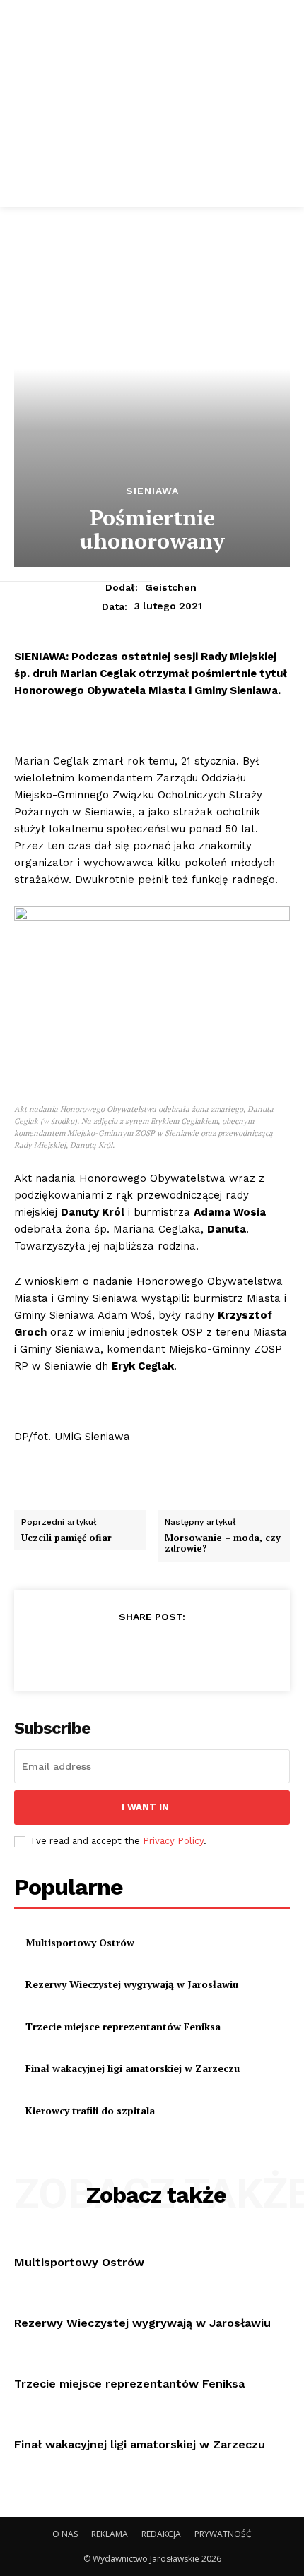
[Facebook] (86, 1651)
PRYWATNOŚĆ (223, 2534)
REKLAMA (110, 2534)
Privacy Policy (173, 1841)
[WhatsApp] (184, 1651)
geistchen (171, 587)
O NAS (65, 2534)
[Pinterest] (151, 1651)
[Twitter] (119, 1651)
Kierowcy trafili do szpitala (90, 2110)
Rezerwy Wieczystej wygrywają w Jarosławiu (133, 1984)
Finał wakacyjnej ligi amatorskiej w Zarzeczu (133, 2068)
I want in (145, 1807)
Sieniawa (152, 491)
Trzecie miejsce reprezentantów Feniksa (123, 2026)
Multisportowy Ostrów (80, 1942)
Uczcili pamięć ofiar (66, 1538)
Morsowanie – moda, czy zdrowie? (223, 1543)
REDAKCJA (161, 2534)
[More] (217, 1651)
